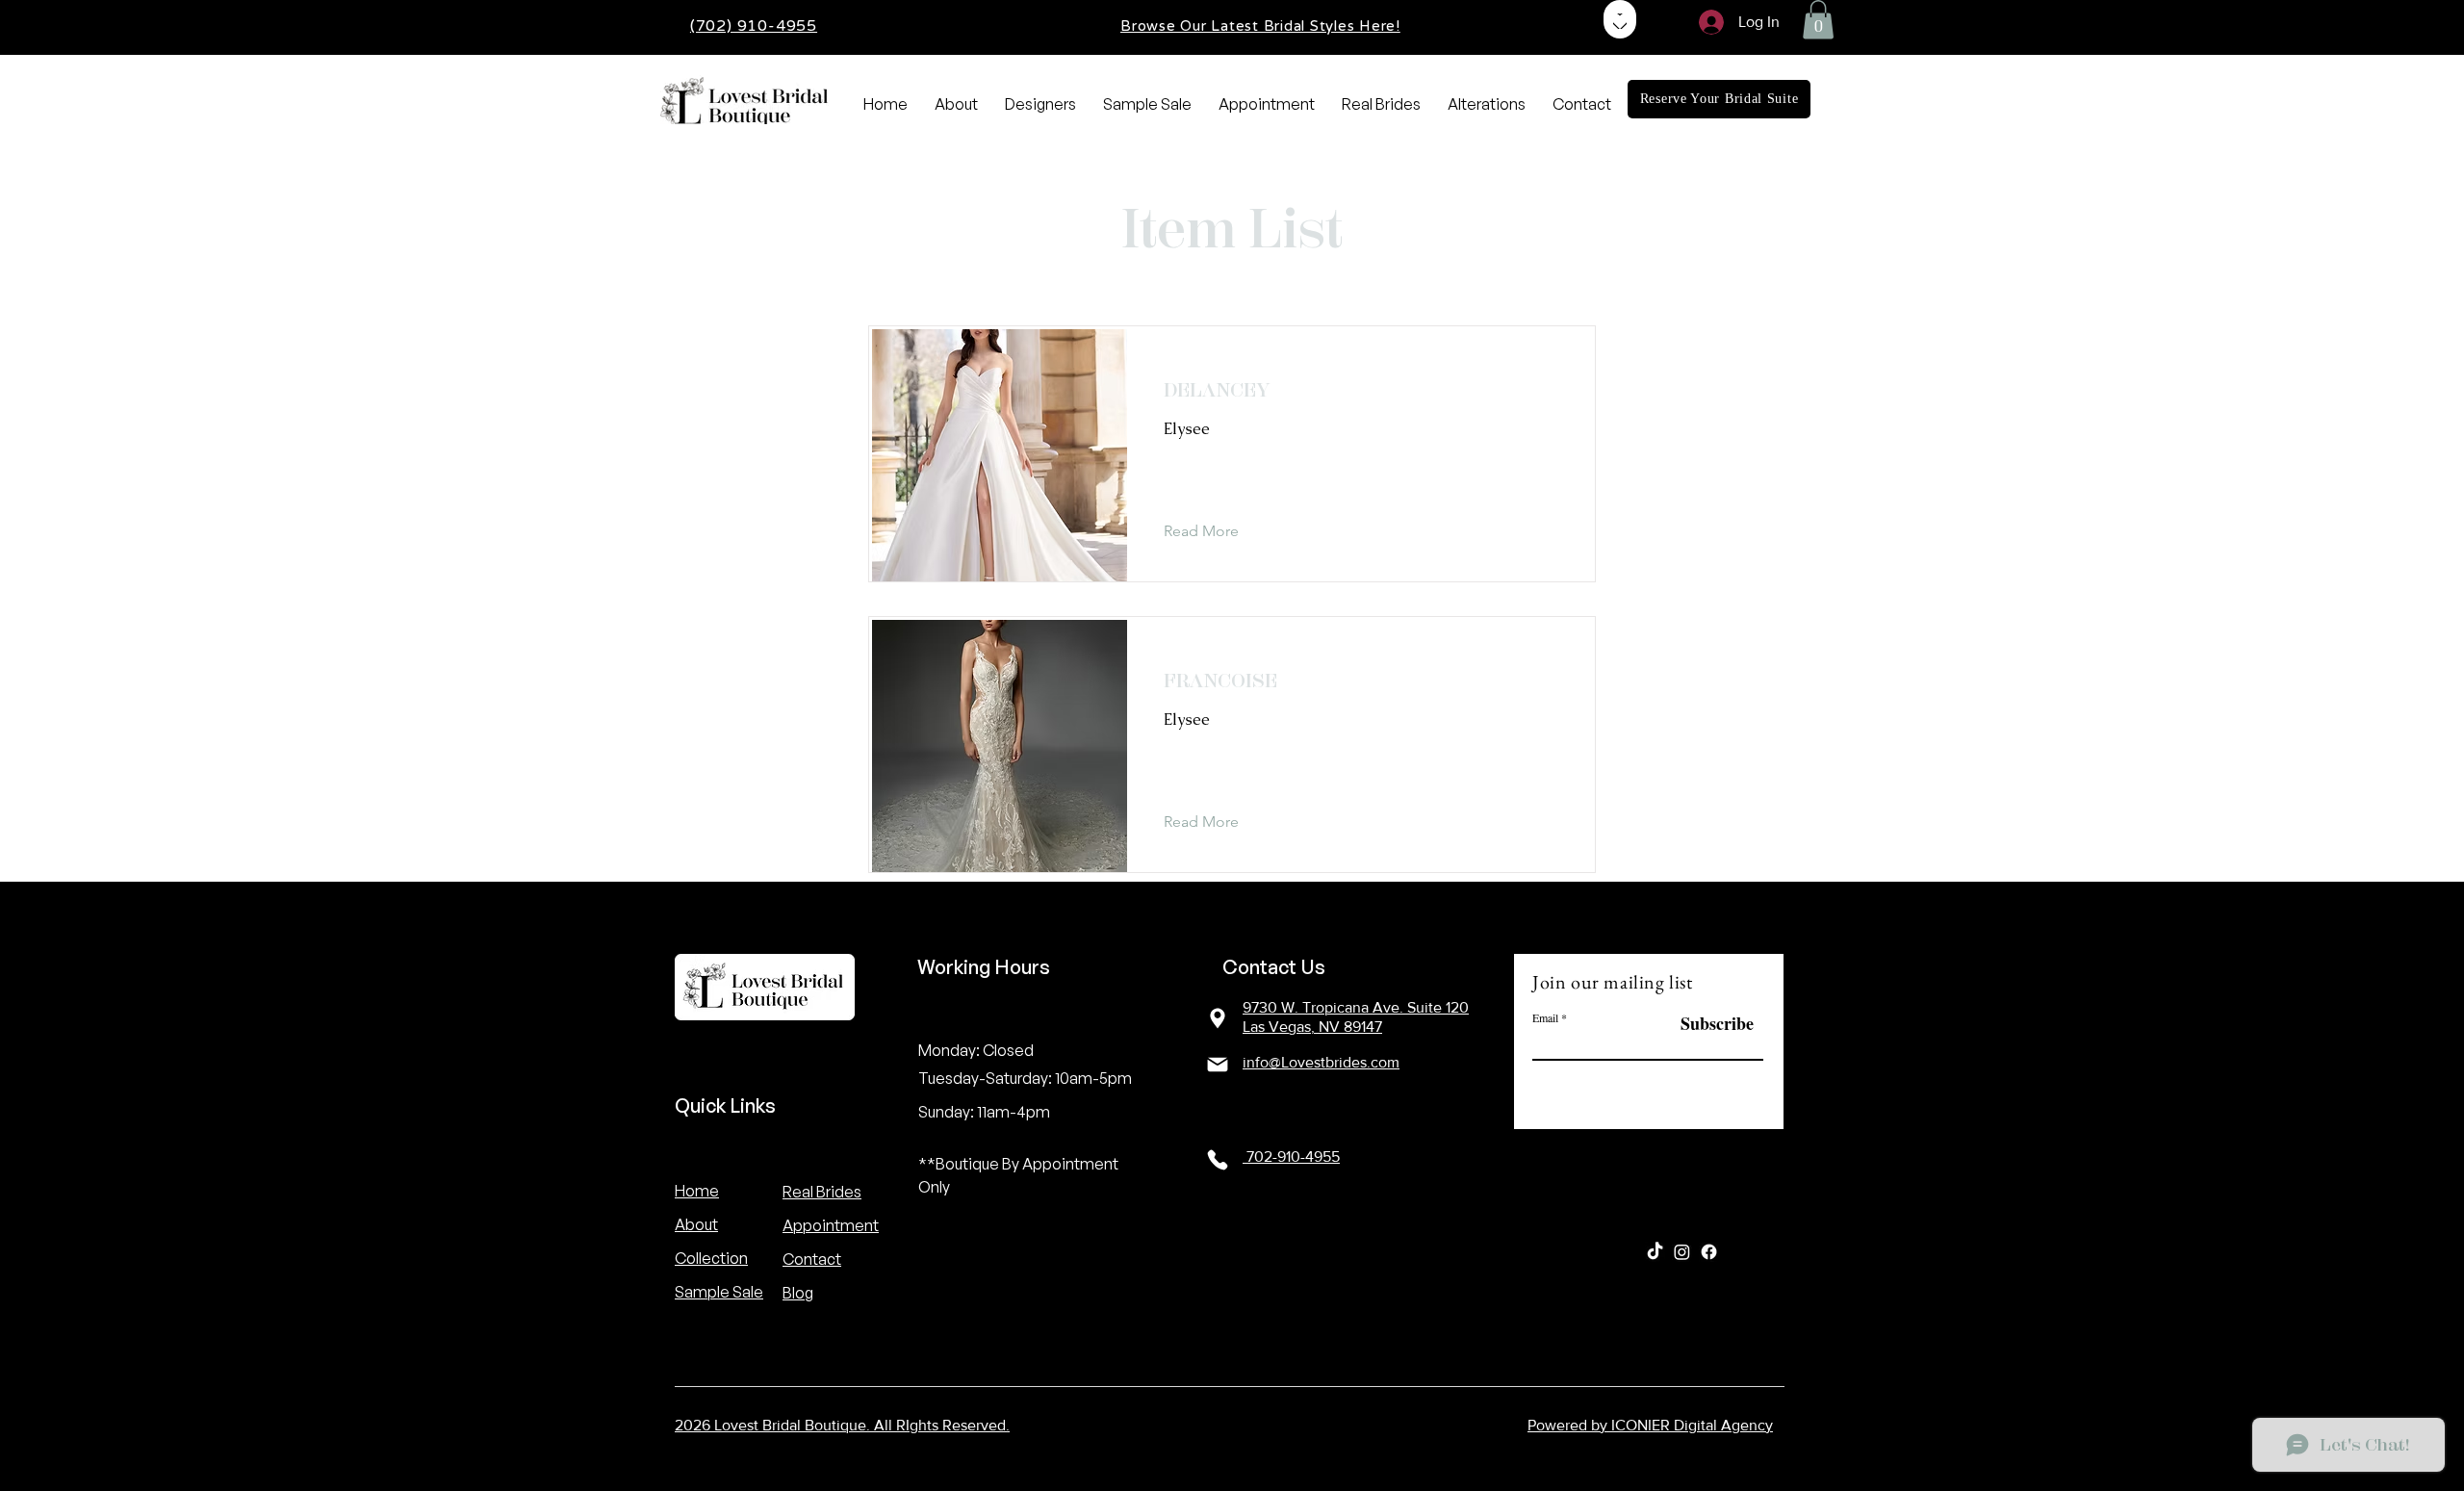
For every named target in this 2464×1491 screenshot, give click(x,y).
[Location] (1218, 1018)
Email (1545, 1017)
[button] (1818, 20)
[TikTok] (1655, 1252)
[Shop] (1620, 19)
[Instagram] (1682, 1252)
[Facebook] (1709, 1252)
